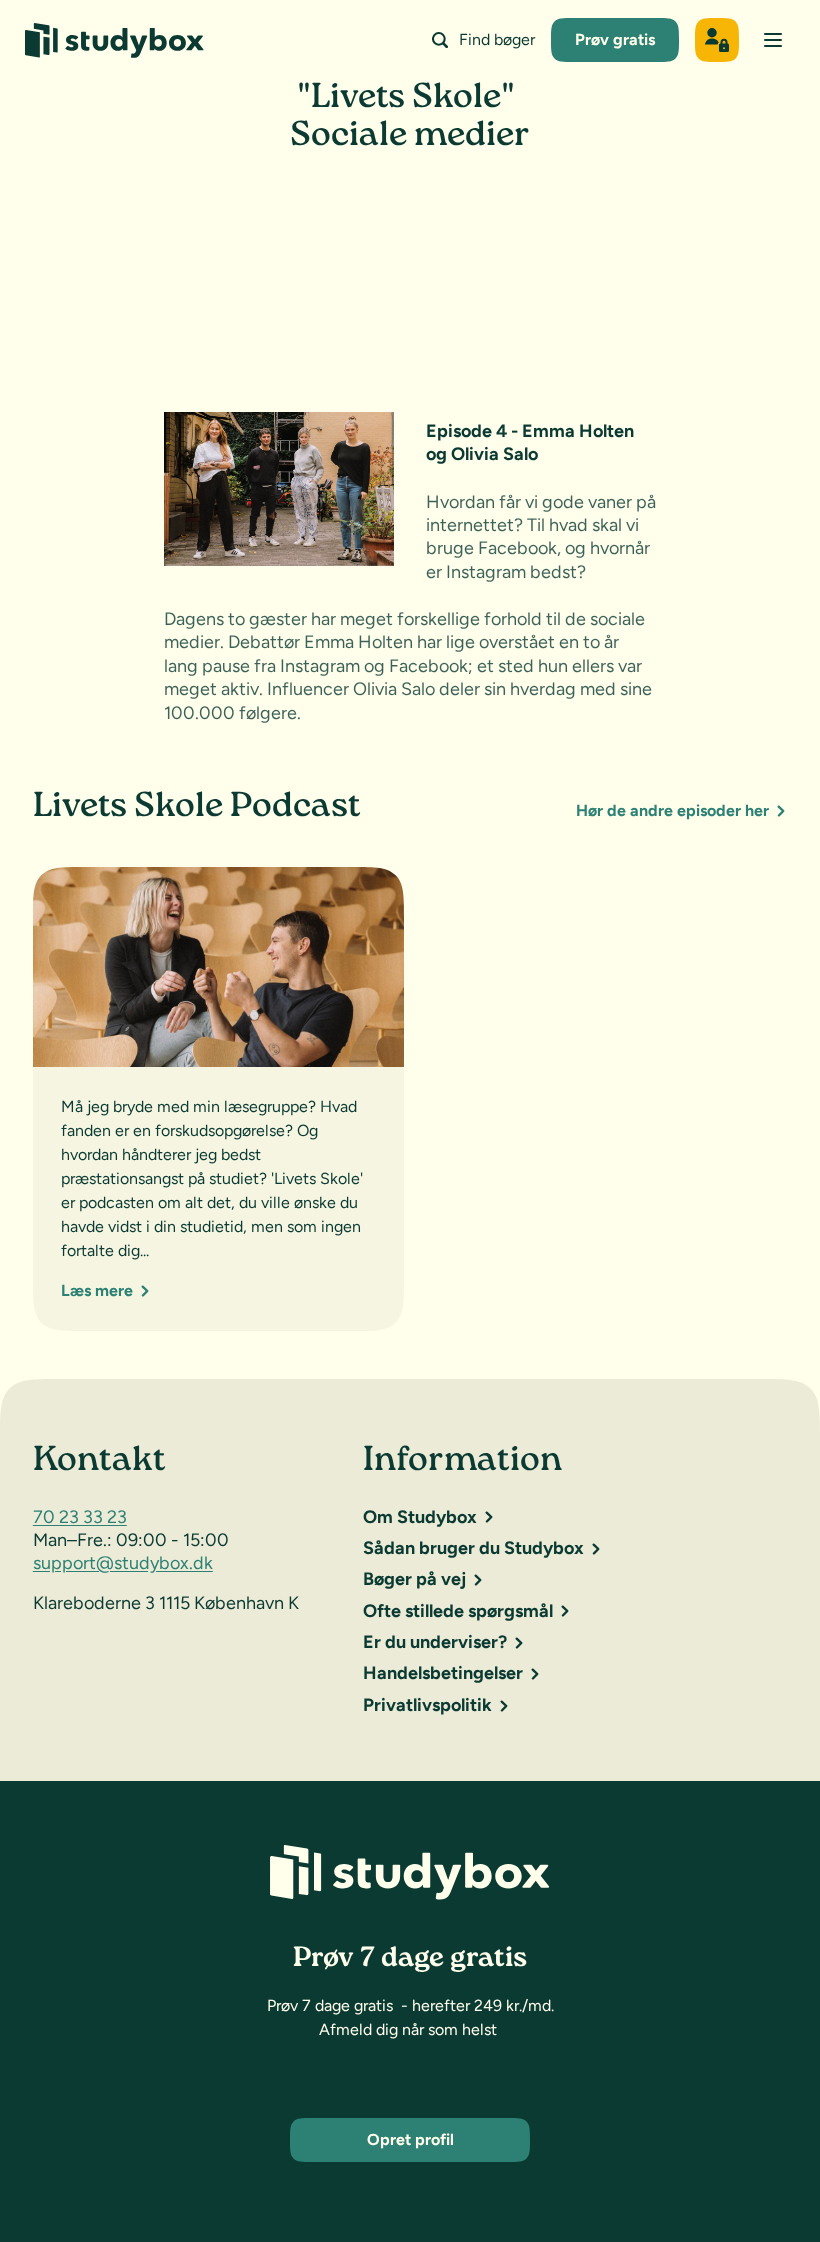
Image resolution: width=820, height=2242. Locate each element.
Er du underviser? (435, 1642)
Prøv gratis (615, 39)
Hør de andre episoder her (672, 810)
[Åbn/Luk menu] (773, 40)
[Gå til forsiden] (114, 40)
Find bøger (497, 39)
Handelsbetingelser (443, 1673)
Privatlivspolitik (427, 1705)
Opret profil (410, 2139)
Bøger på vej (414, 1579)
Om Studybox (420, 1517)
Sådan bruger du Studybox (473, 1548)
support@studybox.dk (123, 1563)
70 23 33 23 (80, 1517)
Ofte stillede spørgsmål (458, 1611)
